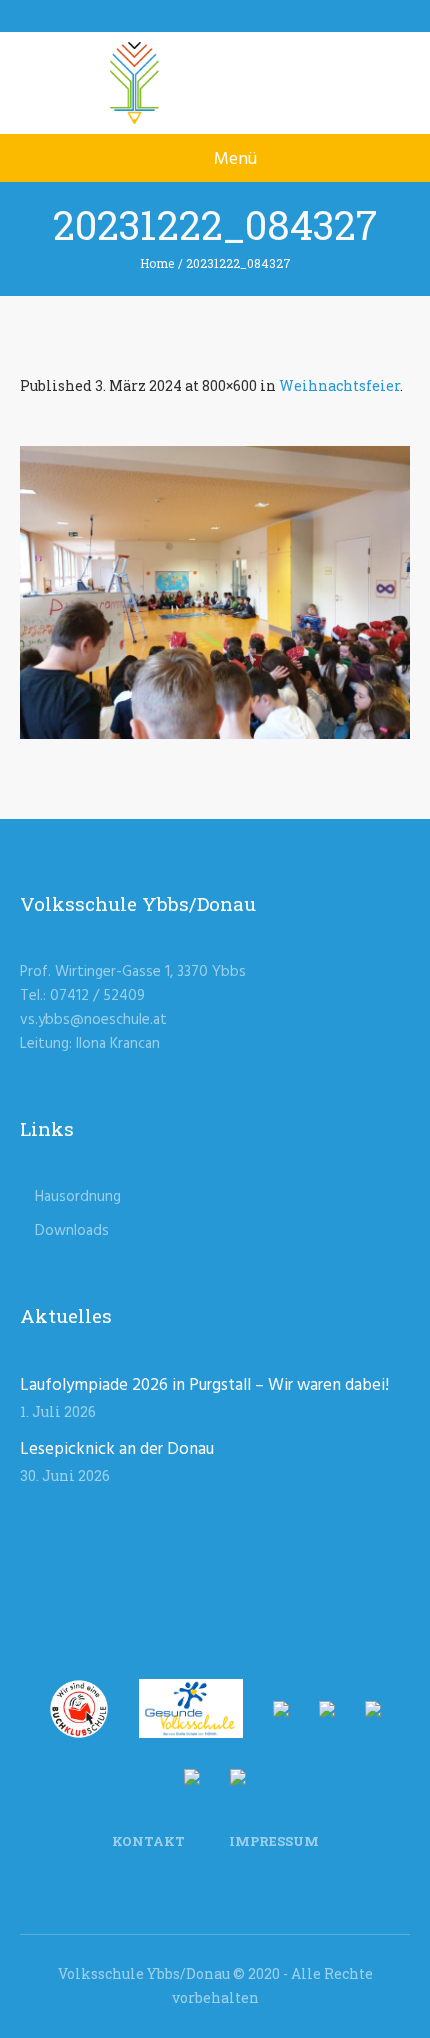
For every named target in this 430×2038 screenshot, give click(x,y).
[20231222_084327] (215, 592)
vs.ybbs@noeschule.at (93, 1020)
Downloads (72, 1231)
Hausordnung (78, 1197)
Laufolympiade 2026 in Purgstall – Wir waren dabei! (204, 1385)
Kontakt (148, 1841)
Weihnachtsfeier (339, 385)
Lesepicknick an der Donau (117, 1449)
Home (157, 263)
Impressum (274, 1841)
